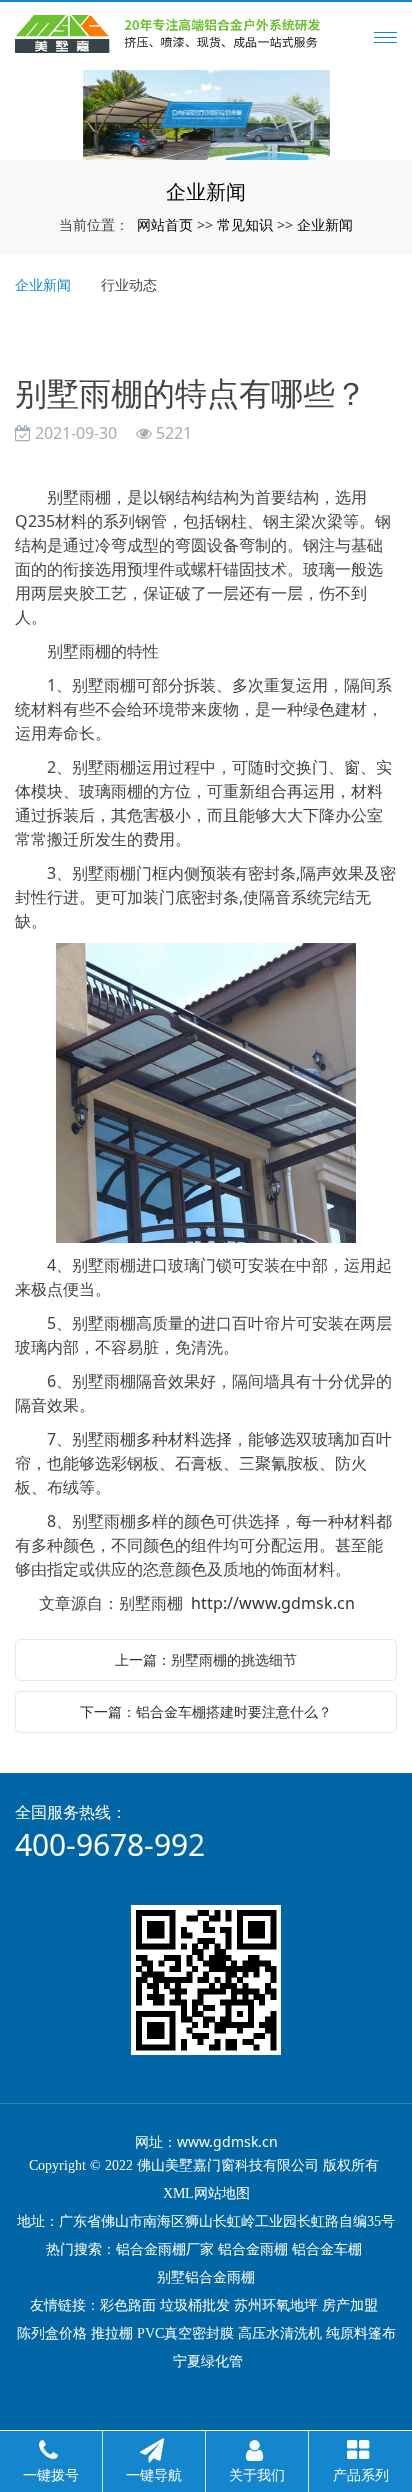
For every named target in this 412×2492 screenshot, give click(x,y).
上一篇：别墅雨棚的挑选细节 (206, 1659)
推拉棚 (112, 2333)
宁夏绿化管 (208, 2361)
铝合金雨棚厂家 (165, 2249)
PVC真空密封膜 (185, 2333)
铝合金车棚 (327, 2249)
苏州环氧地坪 (276, 2305)
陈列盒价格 (52, 2333)
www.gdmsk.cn (227, 2141)
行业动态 (129, 284)
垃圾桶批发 (195, 2305)
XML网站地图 (206, 2193)
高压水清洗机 (280, 2333)
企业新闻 (325, 224)
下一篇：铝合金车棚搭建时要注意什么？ (206, 1711)
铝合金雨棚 (253, 2249)
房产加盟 (350, 2305)
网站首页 (165, 224)
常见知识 (245, 224)
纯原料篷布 (361, 2333)
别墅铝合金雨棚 (206, 2277)
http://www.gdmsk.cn (273, 1603)
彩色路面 (128, 2305)
